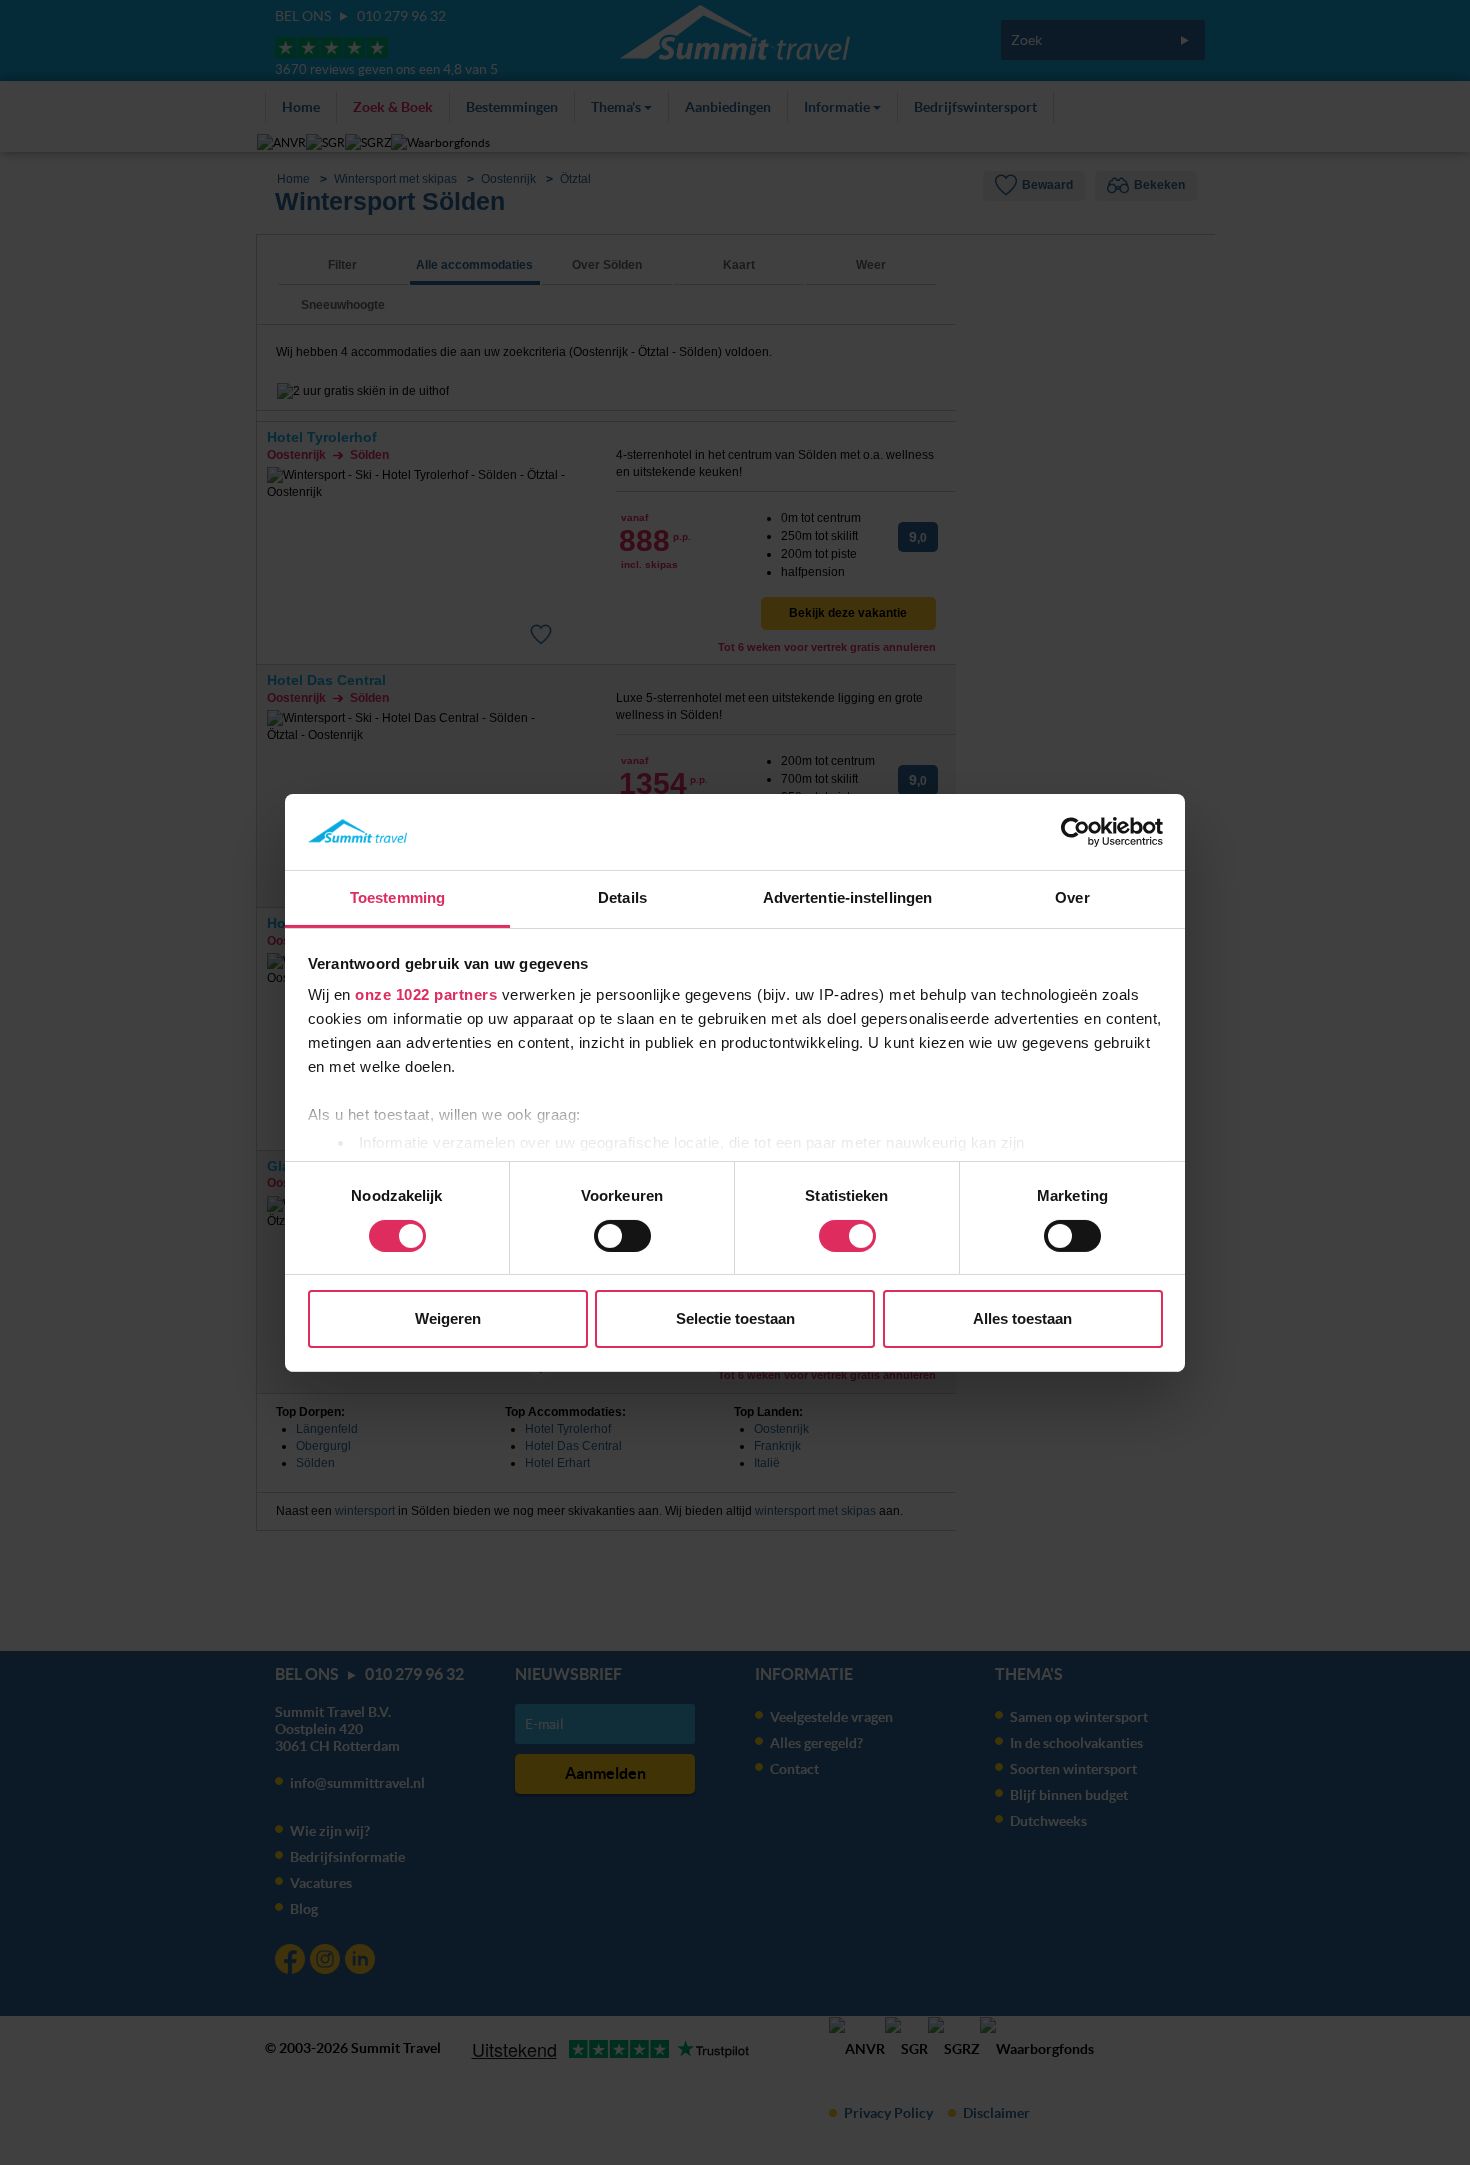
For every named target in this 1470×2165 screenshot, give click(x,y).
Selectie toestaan (735, 1318)
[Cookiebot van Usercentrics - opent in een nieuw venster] (1075, 832)
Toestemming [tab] (397, 897)
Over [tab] (1072, 897)
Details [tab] (622, 897)
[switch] (622, 1236)
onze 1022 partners (426, 994)
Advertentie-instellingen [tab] (847, 897)
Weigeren (448, 1318)
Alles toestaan (1022, 1318)
